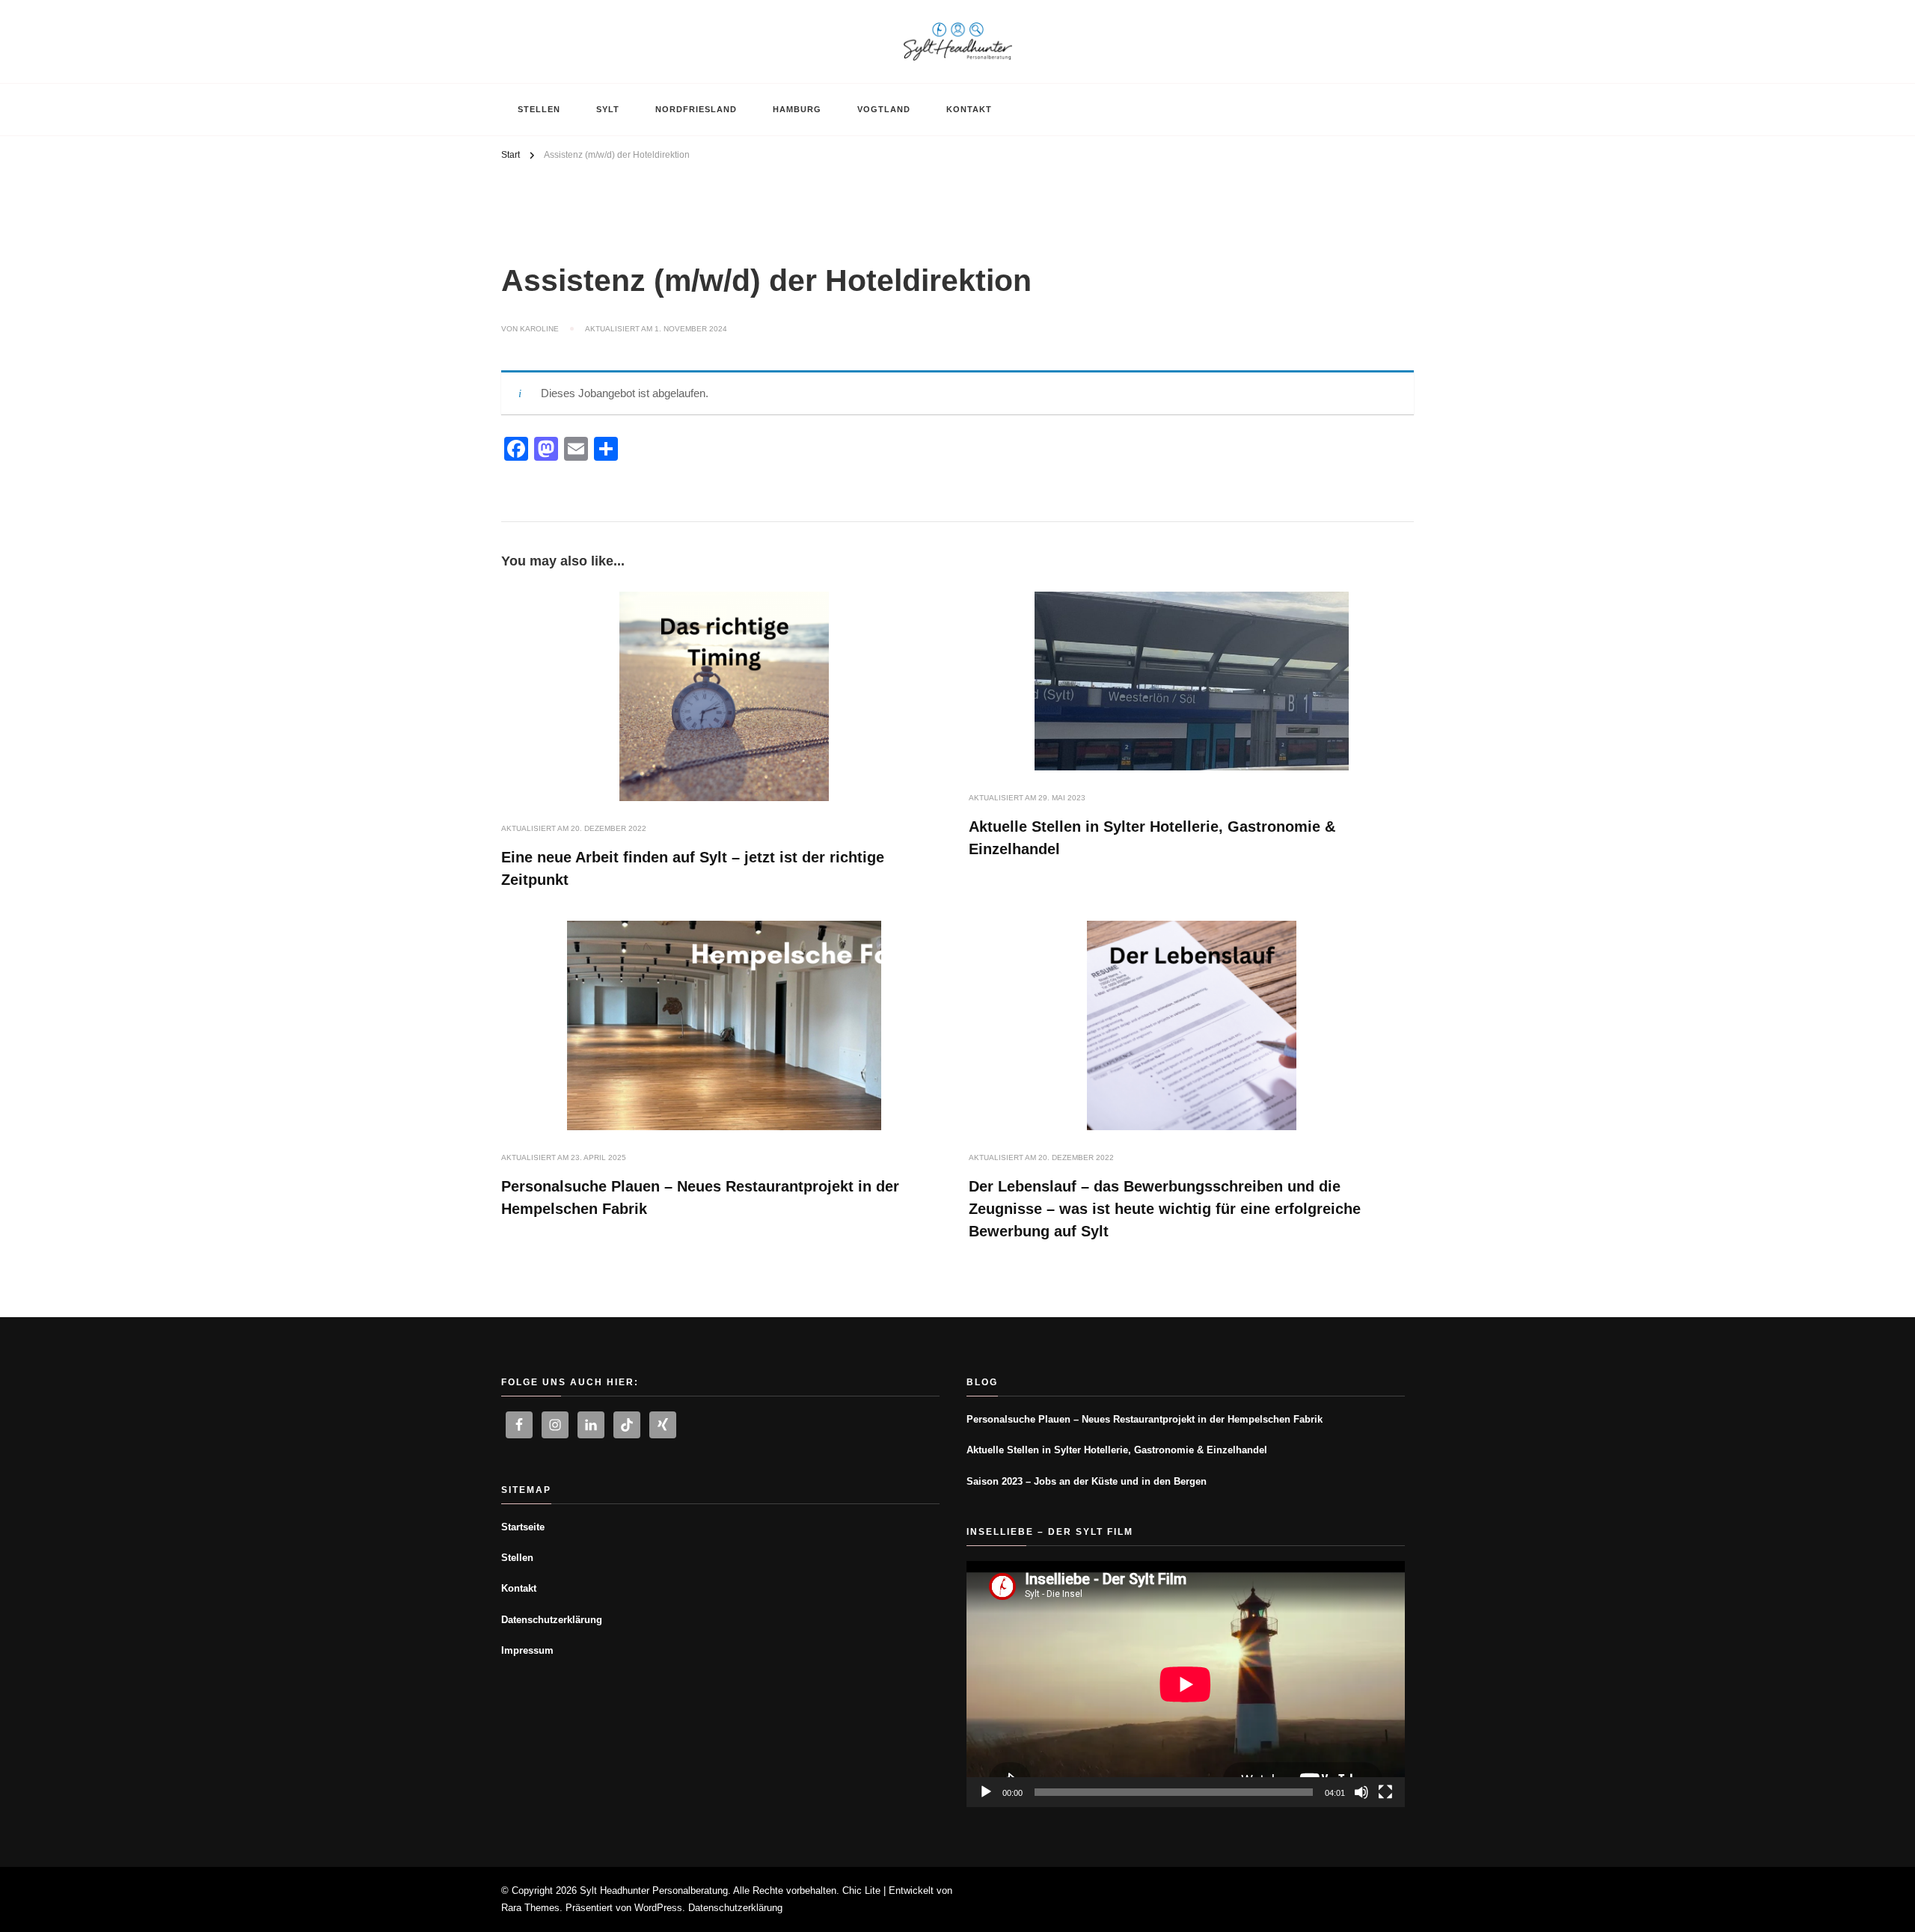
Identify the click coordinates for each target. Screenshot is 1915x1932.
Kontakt (969, 109)
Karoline (539, 329)
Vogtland (884, 109)
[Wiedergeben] (986, 1792)
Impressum (527, 1650)
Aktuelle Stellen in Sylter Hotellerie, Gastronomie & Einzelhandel (1117, 1450)
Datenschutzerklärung (552, 1620)
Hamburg (797, 109)
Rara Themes (530, 1908)
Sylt (608, 109)
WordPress (658, 1908)
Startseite (523, 1527)
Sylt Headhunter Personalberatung (654, 1890)
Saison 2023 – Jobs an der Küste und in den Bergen (1087, 1481)
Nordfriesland (696, 109)
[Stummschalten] (1361, 1792)
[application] (1186, 1684)
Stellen (539, 109)
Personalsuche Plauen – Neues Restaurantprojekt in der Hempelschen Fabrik (1145, 1419)
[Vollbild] (1385, 1792)
